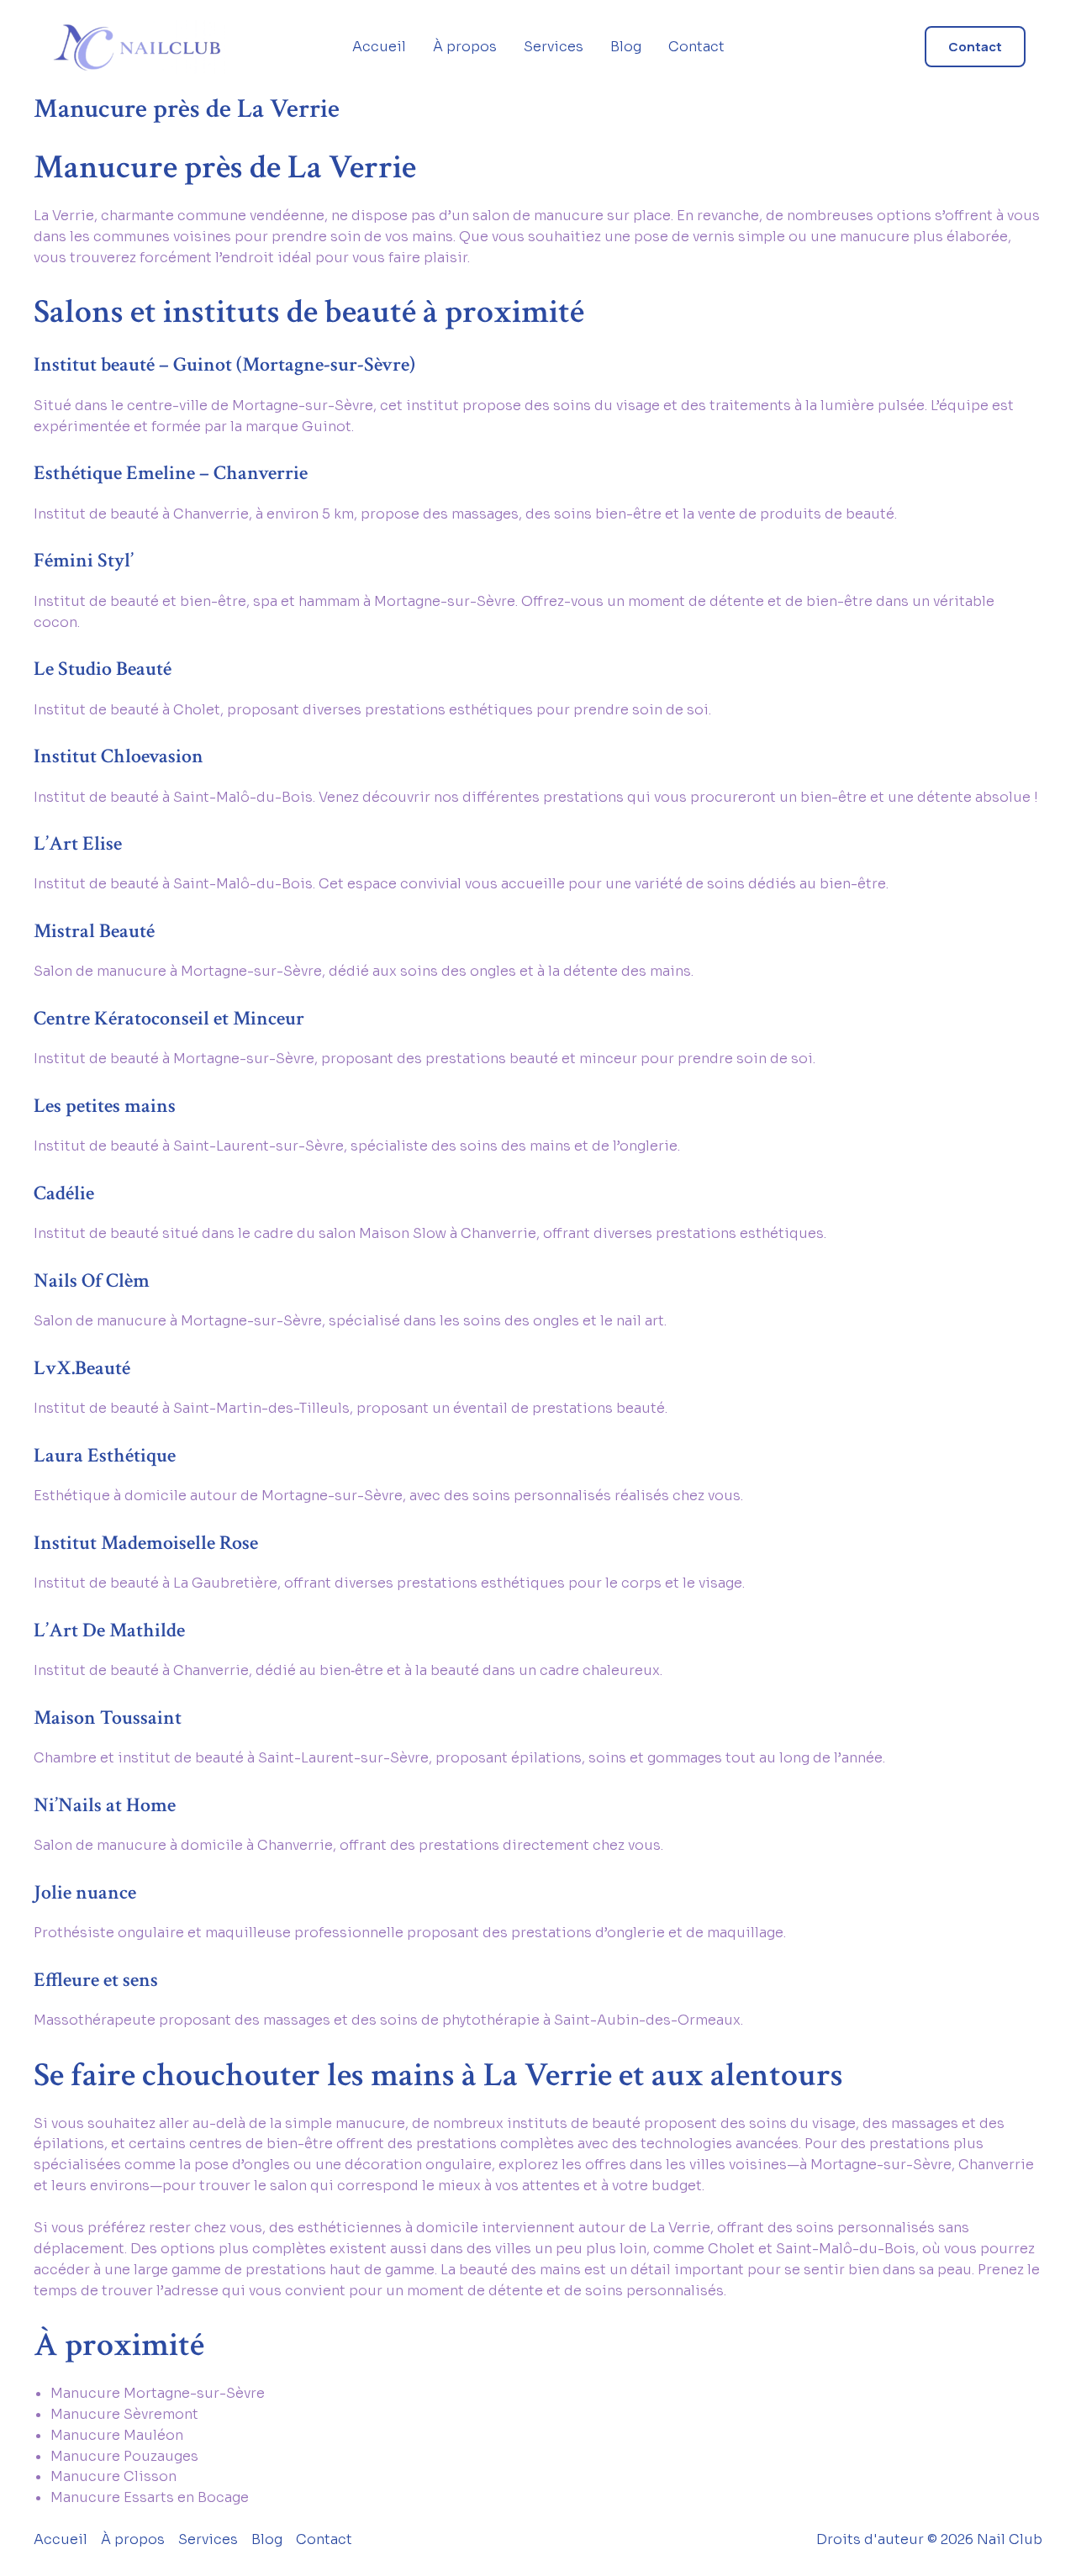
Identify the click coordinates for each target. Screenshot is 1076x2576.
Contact (696, 47)
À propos (465, 47)
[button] (975, 47)
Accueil (379, 47)
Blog (626, 47)
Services (554, 47)
